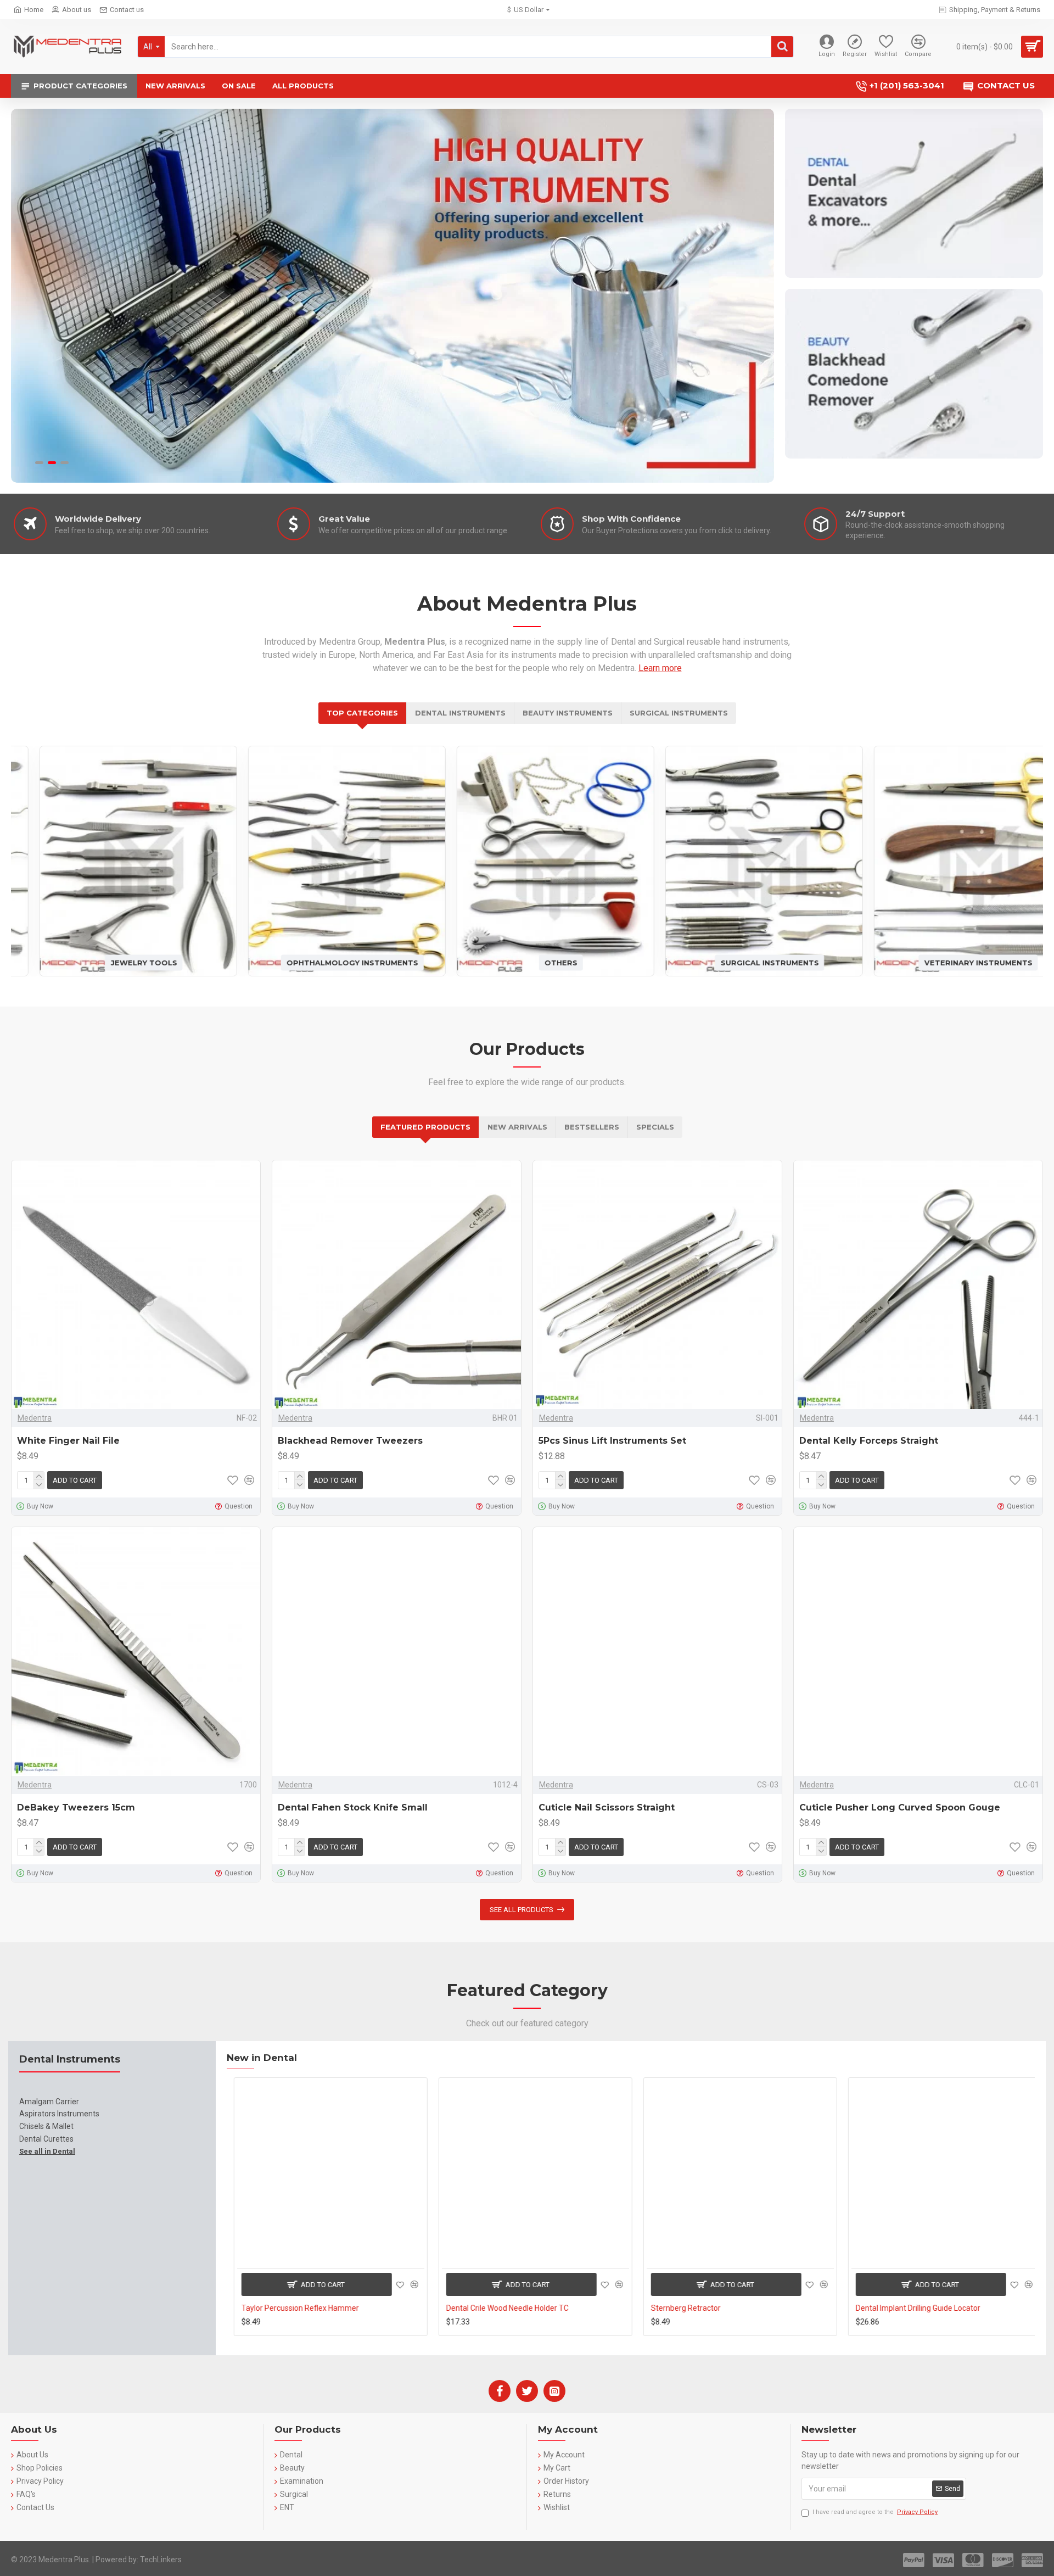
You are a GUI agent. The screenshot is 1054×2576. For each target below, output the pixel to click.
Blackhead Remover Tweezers (350, 1441)
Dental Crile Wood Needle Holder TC (500, 2308)
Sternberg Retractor (679, 2308)
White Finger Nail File (68, 1441)
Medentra (35, 1418)
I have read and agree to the (875, 2512)
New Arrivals (517, 1127)
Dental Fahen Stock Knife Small (353, 1807)
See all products (522, 1910)
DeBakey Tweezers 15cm (76, 1807)
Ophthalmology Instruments (324, 962)
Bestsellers (592, 1127)
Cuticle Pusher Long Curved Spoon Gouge (900, 1807)
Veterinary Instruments (950, 962)
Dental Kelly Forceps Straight (869, 1441)
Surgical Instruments (679, 713)
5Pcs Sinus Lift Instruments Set (612, 1441)
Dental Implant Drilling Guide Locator (911, 2308)
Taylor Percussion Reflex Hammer (293, 2308)
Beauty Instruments (568, 713)
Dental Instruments (460, 713)
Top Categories (362, 713)
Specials (655, 1127)
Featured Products (425, 1127)
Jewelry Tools (116, 962)
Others (532, 962)
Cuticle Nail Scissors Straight (607, 1807)
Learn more (660, 668)
